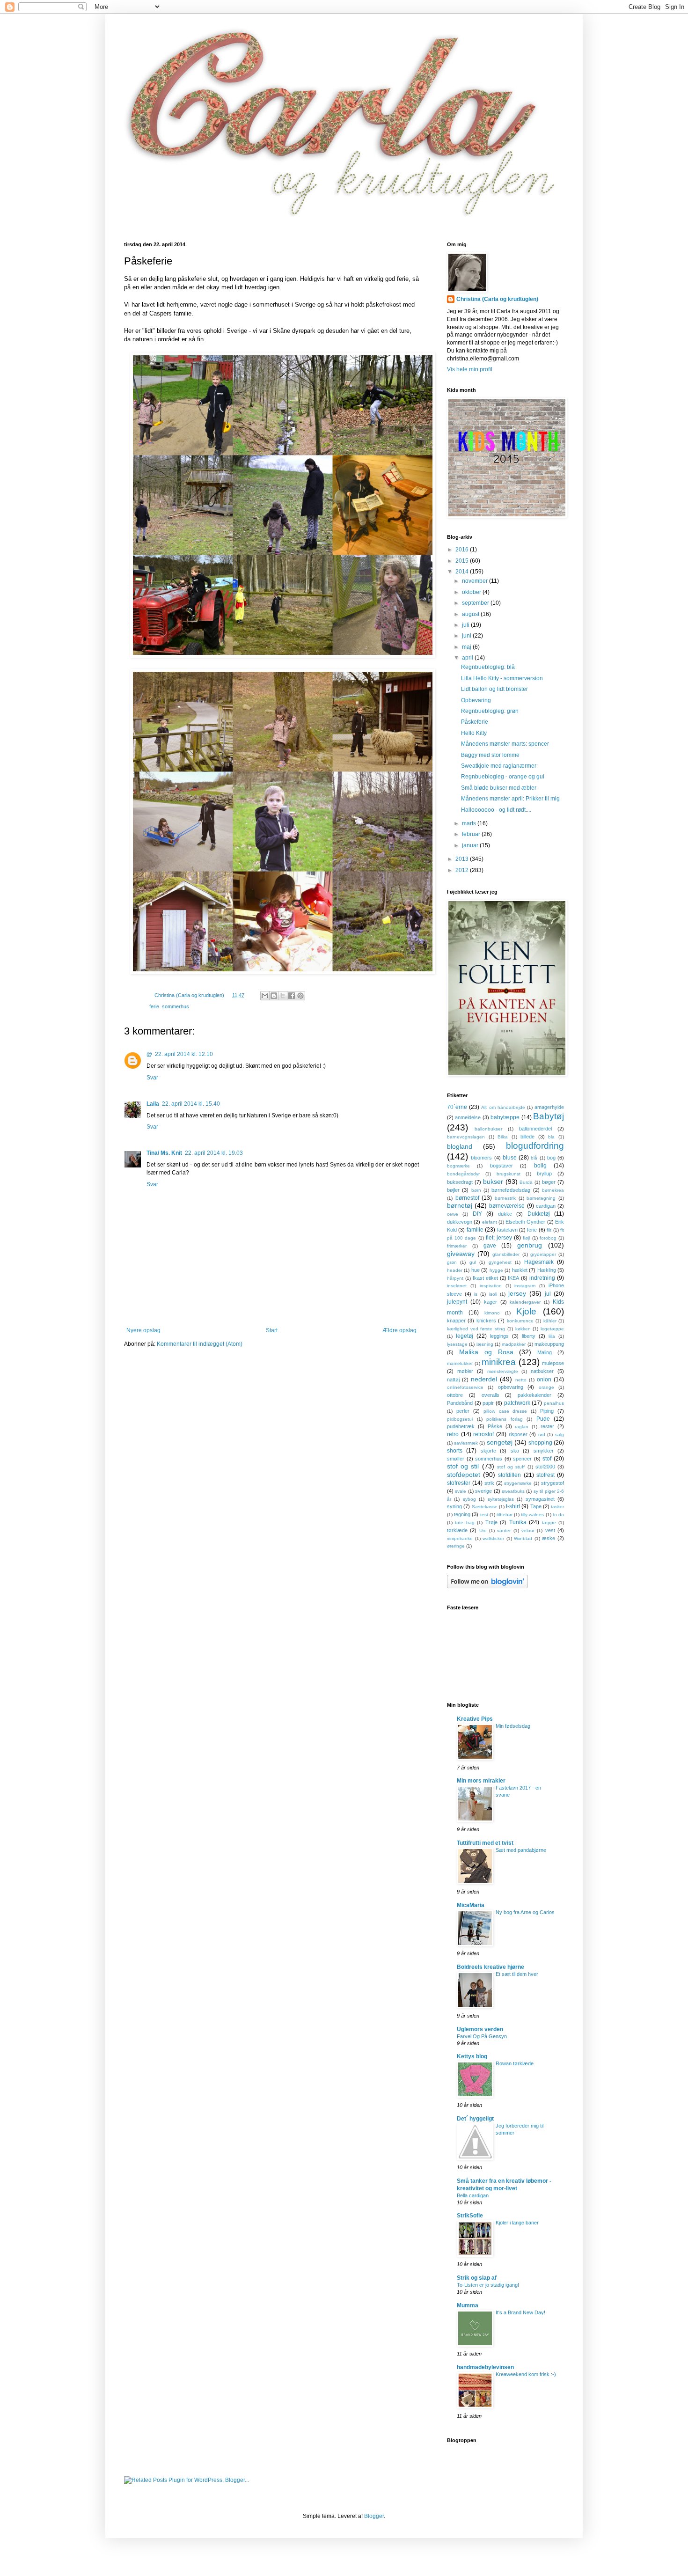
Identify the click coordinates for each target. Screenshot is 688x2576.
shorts (455, 1451)
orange (546, 1387)
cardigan (546, 1206)
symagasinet (540, 1499)
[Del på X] (283, 996)
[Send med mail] (265, 996)
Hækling (547, 1270)
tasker (557, 1507)
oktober (472, 592)
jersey (517, 1293)
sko (515, 1451)
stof (547, 1459)
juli (466, 625)
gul (473, 1262)
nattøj (453, 1380)
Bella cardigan (473, 2195)
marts (470, 823)
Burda (526, 1182)
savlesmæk (466, 1443)
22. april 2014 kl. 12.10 (184, 1054)
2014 (463, 572)
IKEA (513, 1278)
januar (471, 845)
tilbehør (505, 1515)
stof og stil (463, 1466)
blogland (460, 1146)
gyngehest (500, 1262)
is (476, 1294)
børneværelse (507, 1206)
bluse (510, 1158)
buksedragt (460, 1182)
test (484, 1515)
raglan (522, 1427)
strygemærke (518, 1483)
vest (550, 1530)
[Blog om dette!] (274, 996)
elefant (490, 1222)
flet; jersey (499, 1238)
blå (534, 1158)
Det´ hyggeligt (475, 2119)
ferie (154, 1006)
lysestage (457, 1344)
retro (453, 1434)
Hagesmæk (539, 1262)
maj (467, 647)
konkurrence (520, 1321)
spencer (522, 1459)
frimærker (457, 1246)
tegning (462, 1514)
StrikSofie (470, 2216)
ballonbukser (488, 1129)
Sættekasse (485, 1507)
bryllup (544, 1174)
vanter (504, 1530)
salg (560, 1435)
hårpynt (455, 1278)
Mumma (468, 2305)
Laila (153, 1104)
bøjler (453, 1190)
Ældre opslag (399, 1330)
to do (558, 1515)
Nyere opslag (143, 1330)
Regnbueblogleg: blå (488, 667)
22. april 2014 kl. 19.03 (214, 1153)
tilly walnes (532, 1515)
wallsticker (493, 1538)
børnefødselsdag (511, 1190)
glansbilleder (506, 1254)
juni (467, 636)
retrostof (483, 1434)
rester (547, 1426)
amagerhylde (549, 1107)
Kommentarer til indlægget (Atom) (200, 1344)
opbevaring (511, 1387)
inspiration (491, 1286)
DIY (477, 1214)
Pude (543, 1419)
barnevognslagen (466, 1137)
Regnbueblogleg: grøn (490, 711)
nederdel (484, 1379)
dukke (505, 1214)
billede (527, 1137)
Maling (545, 1352)
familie (475, 1230)
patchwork (517, 1403)
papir (488, 1403)
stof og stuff (511, 1467)
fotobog (548, 1238)
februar (472, 834)
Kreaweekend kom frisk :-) (526, 2374)
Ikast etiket (485, 1278)
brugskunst (509, 1174)
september (476, 603)
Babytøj (549, 1116)
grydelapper (543, 1254)
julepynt (457, 1302)
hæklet (520, 1270)
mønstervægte (503, 1371)
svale (461, 1491)
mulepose (553, 1363)
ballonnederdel (535, 1129)
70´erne (457, 1107)
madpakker (514, 1344)
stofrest (545, 1475)
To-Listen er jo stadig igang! (488, 2285)
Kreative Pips (475, 1719)
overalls (490, 1395)
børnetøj (460, 1205)
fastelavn (507, 1230)
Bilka (503, 1137)
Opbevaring (476, 700)
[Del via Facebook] (292, 996)
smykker (544, 1451)
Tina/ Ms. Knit (164, 1153)
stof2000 (545, 1467)
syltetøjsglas (501, 1499)
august (471, 614)
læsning (485, 1344)
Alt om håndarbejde (503, 1107)
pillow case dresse (505, 1411)
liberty (529, 1336)
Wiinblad (523, 1538)
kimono (492, 1313)
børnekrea (553, 1190)
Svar (152, 1078)
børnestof (467, 1198)
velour (528, 1530)
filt (549, 1230)
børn (476, 1190)
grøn (452, 1262)
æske (549, 1538)
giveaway (461, 1254)
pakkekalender (534, 1395)
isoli (493, 1294)
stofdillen (509, 1475)
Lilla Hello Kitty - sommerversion (502, 678)
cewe (453, 1214)
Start (272, 1330)
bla (551, 1137)
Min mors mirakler (481, 1781)
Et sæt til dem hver (517, 1974)
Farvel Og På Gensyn (482, 2036)
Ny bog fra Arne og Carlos (525, 1912)
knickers (486, 1321)
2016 (463, 550)
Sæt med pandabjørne (521, 1850)
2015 (463, 561)
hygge (496, 1270)
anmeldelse (468, 1117)
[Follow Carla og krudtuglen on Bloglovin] (487, 1586)
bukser (493, 1182)
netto (521, 1380)
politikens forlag (505, 1419)
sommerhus (176, 1006)
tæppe (549, 1523)
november (476, 581)
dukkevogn (460, 1222)
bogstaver (501, 1166)
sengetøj (500, 1442)
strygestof (553, 1483)
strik (489, 1483)
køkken (523, 1329)
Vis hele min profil (470, 369)
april (468, 658)
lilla (552, 1336)
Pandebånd (460, 1403)
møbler (465, 1371)
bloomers (481, 1158)
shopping (540, 1443)
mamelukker (460, 1363)
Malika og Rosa (486, 1352)
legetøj (465, 1336)
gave (490, 1246)
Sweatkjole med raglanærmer (499, 766)
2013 (463, 859)
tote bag (465, 1523)
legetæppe (552, 1329)
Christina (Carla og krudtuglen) (497, 299)
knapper (456, 1321)
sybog (469, 1499)
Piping (547, 1411)
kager (490, 1302)
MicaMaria (471, 1905)
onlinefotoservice (465, 1387)
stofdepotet (464, 1475)
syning (454, 1506)
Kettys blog (472, 2056)
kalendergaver (525, 1302)
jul (548, 1294)
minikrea (499, 1362)
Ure (483, 1530)
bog (551, 1158)
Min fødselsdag (513, 1726)
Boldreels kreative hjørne (490, 1967)
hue (476, 1270)
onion (544, 1380)
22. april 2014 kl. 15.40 (191, 1104)
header (455, 1270)
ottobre (455, 1395)
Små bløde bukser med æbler (499, 788)
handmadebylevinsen (485, 2367)
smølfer (456, 1459)
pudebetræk (461, 1426)
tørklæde (457, 1530)
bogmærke (458, 1166)
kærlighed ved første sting (476, 1329)
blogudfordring (535, 1146)
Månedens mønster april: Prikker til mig (510, 799)
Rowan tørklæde (515, 2063)
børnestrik (505, 1198)
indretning (542, 1278)
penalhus (554, 1403)
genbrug (530, 1245)
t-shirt (513, 1506)
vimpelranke (460, 1538)
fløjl (526, 1238)
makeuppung (549, 1344)
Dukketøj (539, 1214)
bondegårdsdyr (463, 1174)
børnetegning (541, 1198)
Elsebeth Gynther (525, 1222)
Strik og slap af (477, 2278)
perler (463, 1411)
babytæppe (505, 1117)
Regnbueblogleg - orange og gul (503, 777)
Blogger (374, 2516)
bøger (549, 1182)
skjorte (488, 1451)
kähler (550, 1321)
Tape (536, 1506)
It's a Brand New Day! (520, 2312)
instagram (525, 1286)
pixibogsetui (460, 1419)
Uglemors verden (480, 2029)
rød (542, 1435)
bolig (540, 1166)
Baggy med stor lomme (490, 755)
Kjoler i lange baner (517, 2223)
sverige (483, 1491)
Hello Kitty (474, 733)
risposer (518, 1434)
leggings (499, 1336)
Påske (495, 1426)
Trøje (491, 1522)
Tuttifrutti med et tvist (485, 1843)
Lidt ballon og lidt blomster (494, 689)
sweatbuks (513, 1491)
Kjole (526, 1311)
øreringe (456, 1546)
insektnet (457, 1286)
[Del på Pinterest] (300, 996)
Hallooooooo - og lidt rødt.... (496, 810)
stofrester (459, 1483)
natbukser (542, 1371)
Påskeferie (475, 722)
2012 (463, 870)
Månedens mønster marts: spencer (505, 744)
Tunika (518, 1522)
